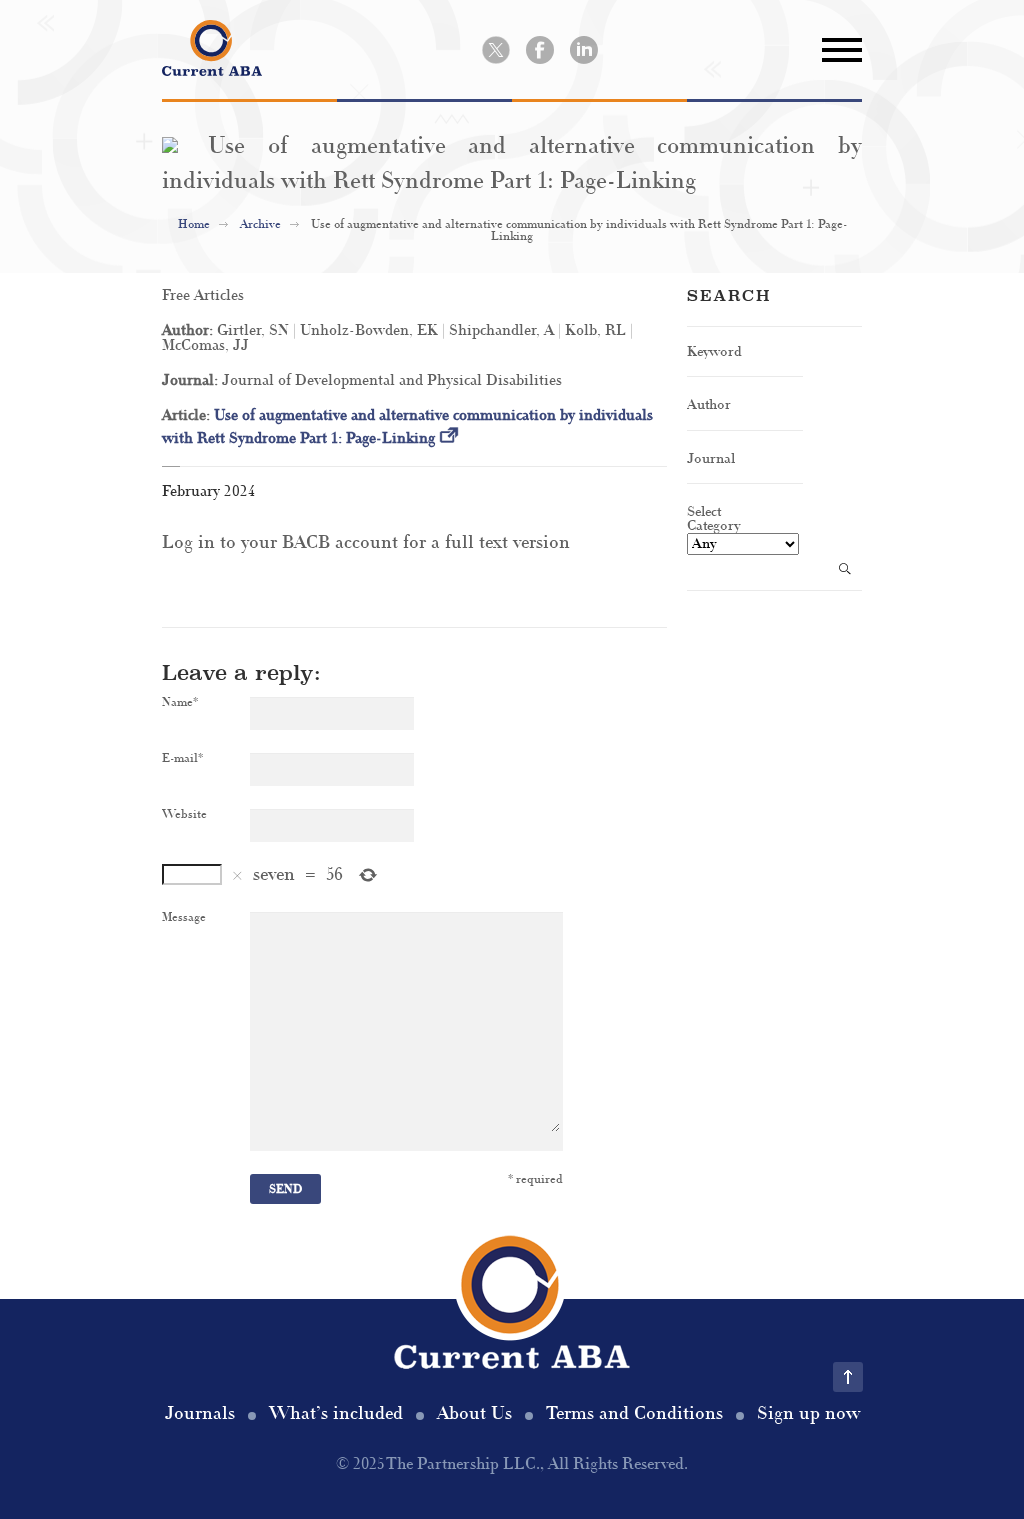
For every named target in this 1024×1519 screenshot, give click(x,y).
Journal (711, 458)
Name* (180, 703)
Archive (260, 224)
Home (194, 224)
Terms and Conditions (634, 1413)
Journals (200, 1413)
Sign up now (808, 1413)
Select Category (713, 518)
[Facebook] (540, 50)
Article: (188, 415)
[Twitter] (496, 50)
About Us (474, 1413)
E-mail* (182, 759)
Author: (189, 330)
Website (184, 815)
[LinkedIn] (584, 50)
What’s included (336, 1413)
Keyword (714, 351)
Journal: (192, 380)
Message (184, 918)
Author (709, 404)
